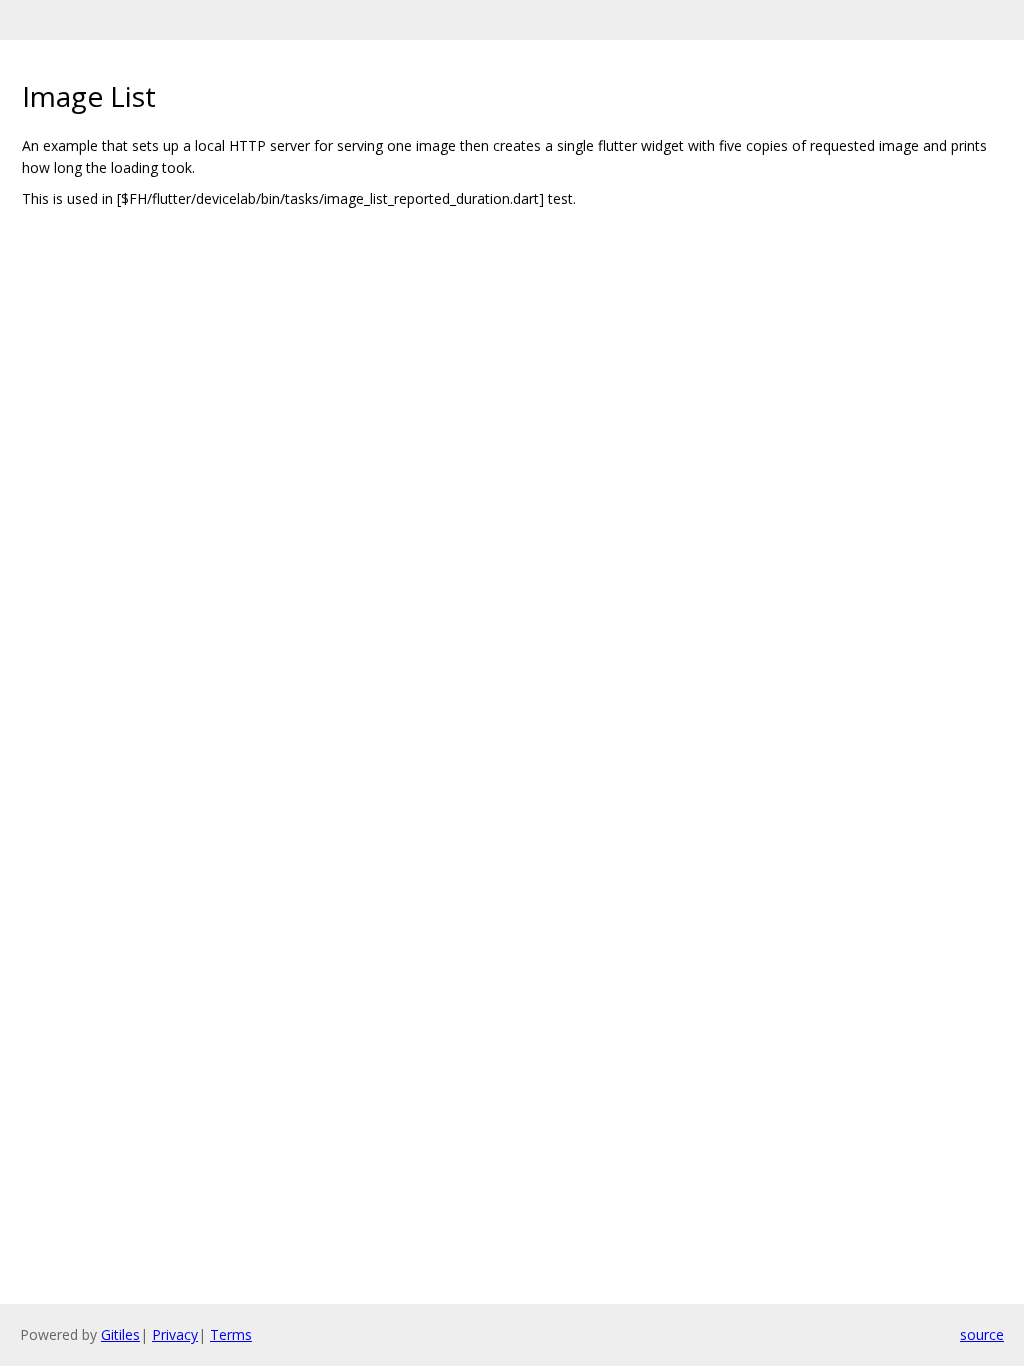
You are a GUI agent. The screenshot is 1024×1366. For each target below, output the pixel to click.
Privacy (175, 1334)
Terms (231, 1334)
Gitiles (120, 1334)
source (982, 1334)
